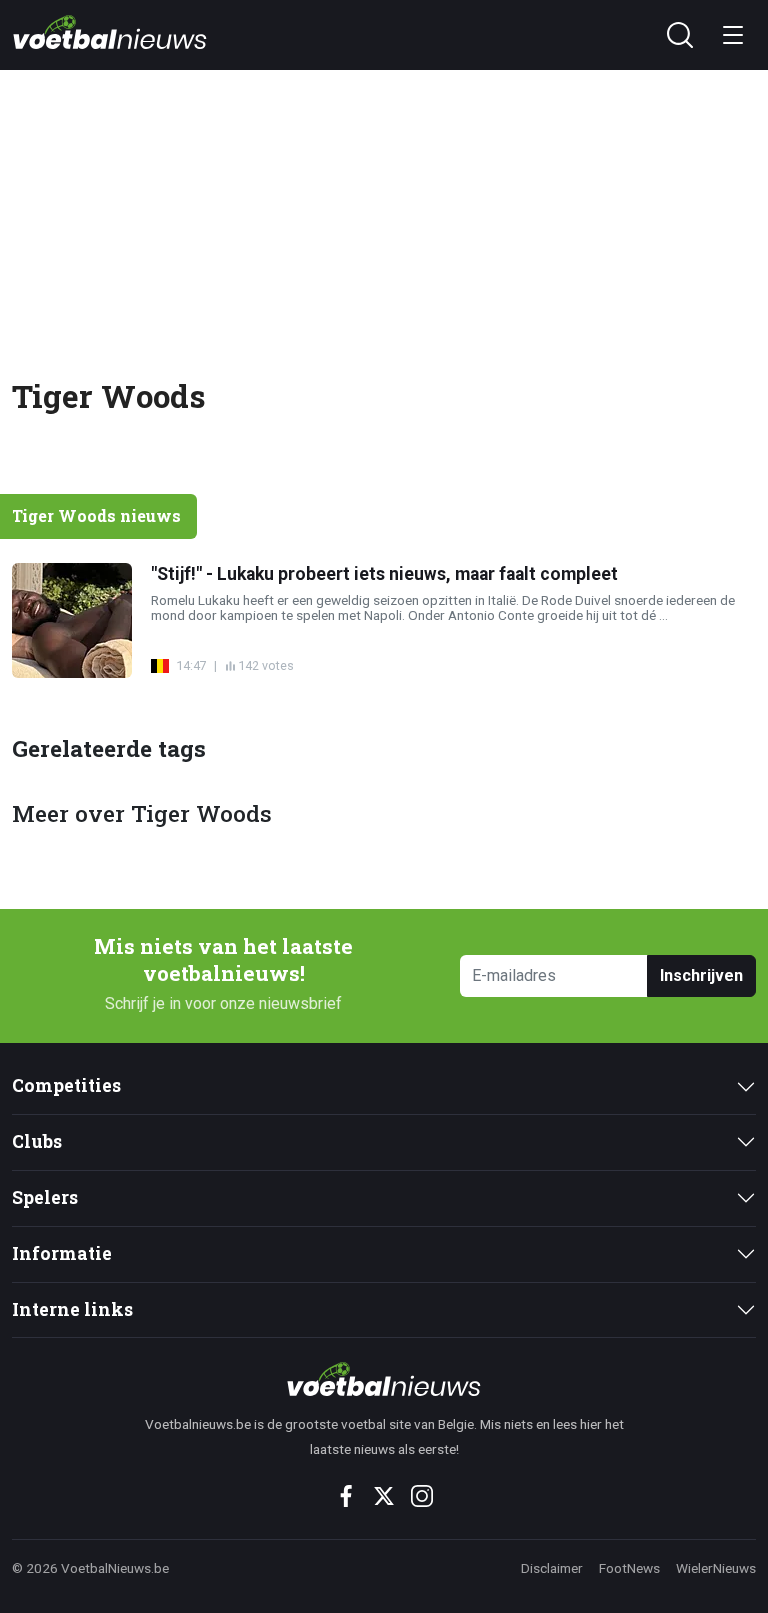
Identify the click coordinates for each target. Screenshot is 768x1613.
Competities (66, 1085)
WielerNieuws (716, 1568)
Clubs (37, 1141)
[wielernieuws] (384, 1379)
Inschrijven (701, 975)
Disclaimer (552, 1568)
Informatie (62, 1253)
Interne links (72, 1309)
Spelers (45, 1197)
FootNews (629, 1568)
